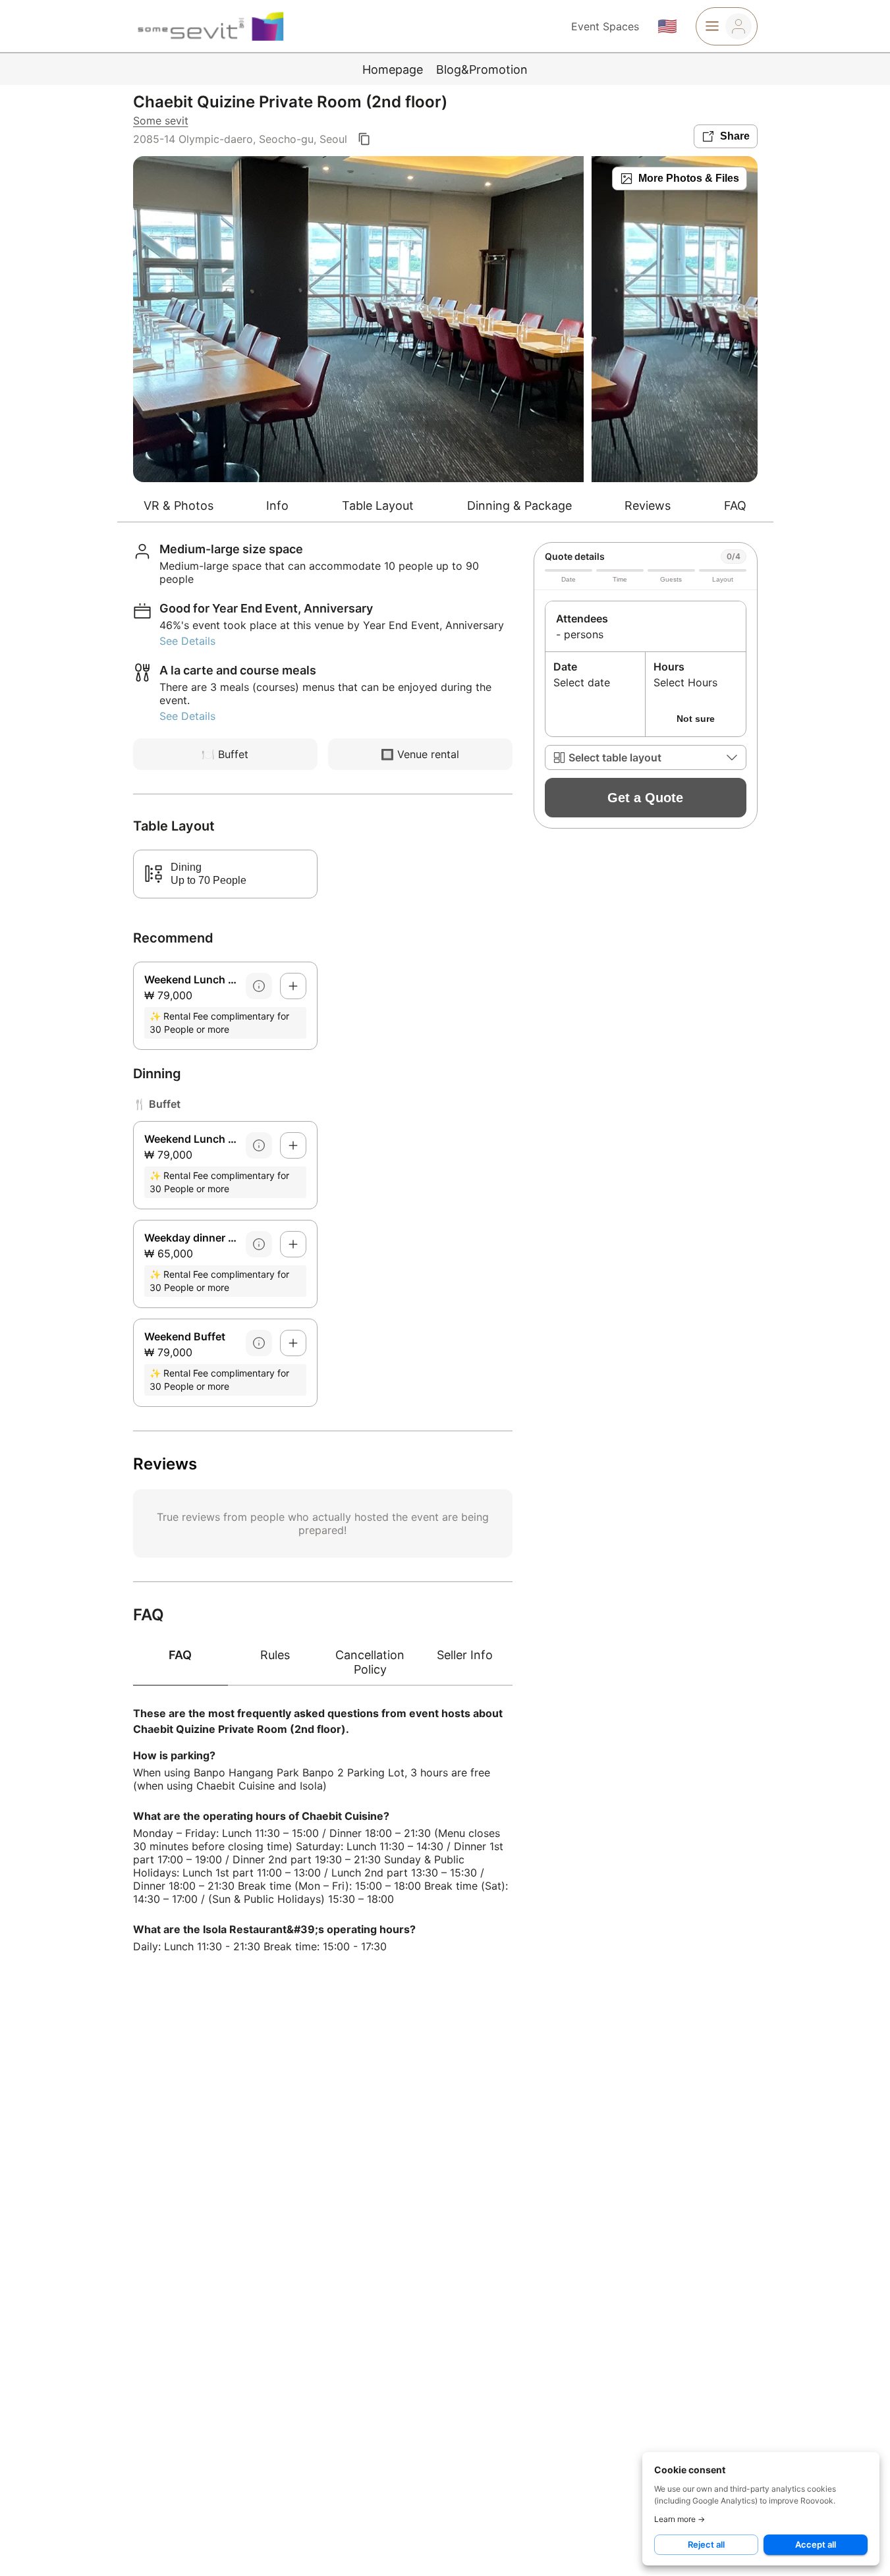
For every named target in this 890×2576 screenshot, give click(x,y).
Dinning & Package (519, 506)
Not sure (696, 719)
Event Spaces (605, 26)
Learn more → (680, 2519)
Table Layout (378, 506)
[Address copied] (364, 139)
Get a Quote (645, 798)
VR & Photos (179, 506)
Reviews (648, 506)
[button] (646, 757)
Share (735, 136)
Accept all (816, 2544)
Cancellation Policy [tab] (370, 1662)
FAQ (735, 506)
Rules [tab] (275, 1655)
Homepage (393, 69)
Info (277, 506)
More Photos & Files (689, 178)
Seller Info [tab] (465, 1655)
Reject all (706, 2544)
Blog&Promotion (482, 69)
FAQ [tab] (180, 1655)
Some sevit (161, 121)
